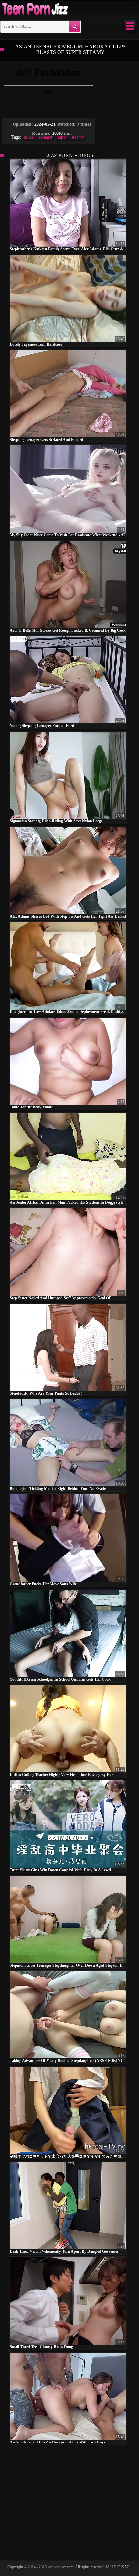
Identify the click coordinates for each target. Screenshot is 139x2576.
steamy (78, 137)
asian (28, 137)
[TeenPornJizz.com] (34, 9)
